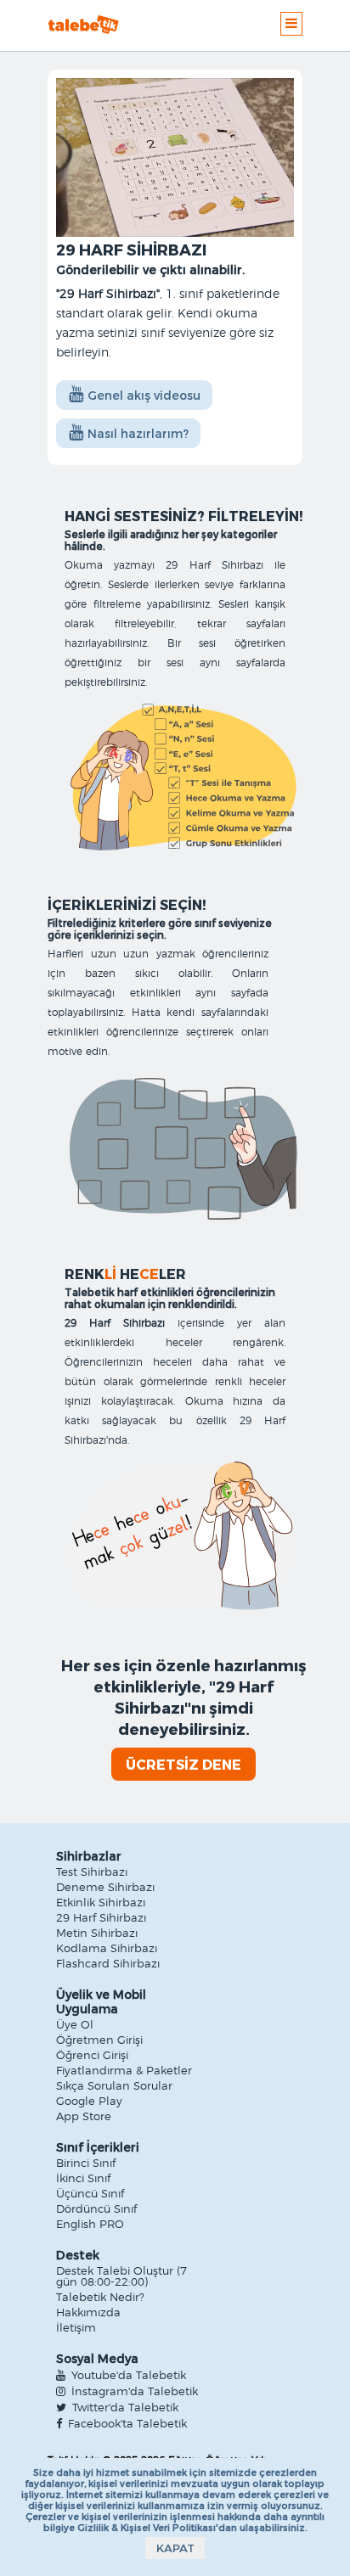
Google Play (89, 2102)
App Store (84, 2117)
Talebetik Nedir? (100, 2298)
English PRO (90, 2225)
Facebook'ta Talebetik (126, 2424)
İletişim (76, 2329)
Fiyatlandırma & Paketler (124, 2071)
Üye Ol (75, 2026)
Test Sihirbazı (92, 1873)
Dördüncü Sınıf (96, 2210)
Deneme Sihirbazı (105, 1888)
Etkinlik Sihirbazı (101, 1903)
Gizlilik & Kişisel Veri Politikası (147, 2527)
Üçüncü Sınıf (90, 2194)
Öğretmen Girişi (99, 2041)
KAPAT (175, 2548)
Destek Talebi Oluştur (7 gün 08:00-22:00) (121, 2277)
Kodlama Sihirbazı (107, 1949)
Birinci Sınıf (86, 2164)
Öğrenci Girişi (92, 2056)
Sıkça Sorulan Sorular (114, 2087)
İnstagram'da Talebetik (133, 2392)
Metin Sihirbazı (97, 1934)
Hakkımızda (88, 2313)
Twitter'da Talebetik (124, 2408)
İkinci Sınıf (83, 2179)
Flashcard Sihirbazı (108, 1964)
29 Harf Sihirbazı (101, 1919)
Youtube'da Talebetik (127, 2376)
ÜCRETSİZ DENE (183, 1764)
